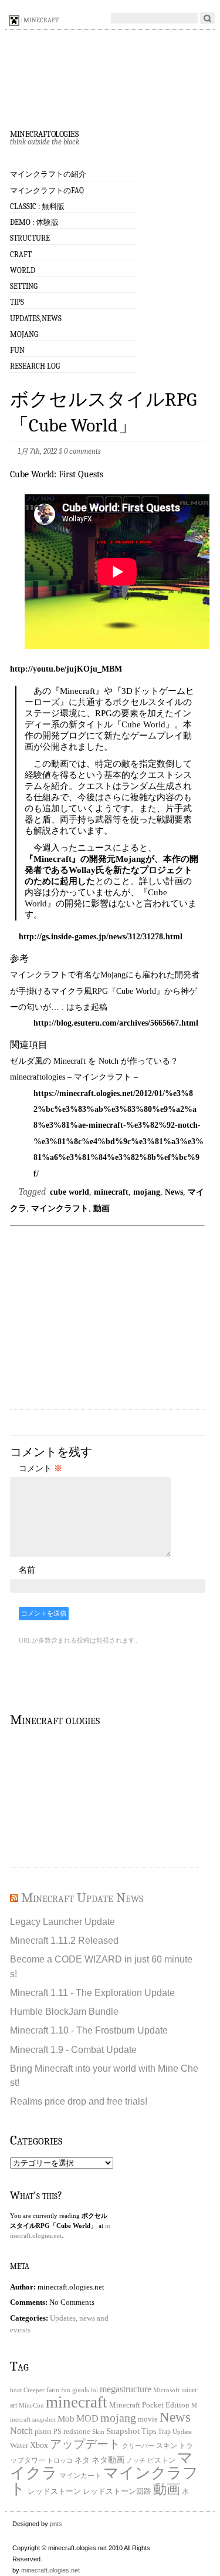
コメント (40, 1468)
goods (81, 2390)
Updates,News (36, 318)
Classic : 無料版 (37, 206)
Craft (21, 254)
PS (57, 2432)
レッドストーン (54, 2491)
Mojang (24, 334)
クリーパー (138, 2446)
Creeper (34, 2390)
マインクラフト (60, 1208)
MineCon (31, 2405)
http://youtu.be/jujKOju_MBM (66, 669)
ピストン (161, 2461)
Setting (24, 286)
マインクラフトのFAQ (47, 190)
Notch (21, 2431)
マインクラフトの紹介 (48, 174)
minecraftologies (44, 133)
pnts (56, 2524)
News (174, 1192)
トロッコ (60, 2461)
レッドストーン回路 (117, 2491)
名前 (27, 1570)
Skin (98, 2432)
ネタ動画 (108, 2460)
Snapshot (123, 2431)
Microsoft (166, 2390)
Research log (35, 366)
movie (148, 2419)
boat (16, 2390)
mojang (147, 1192)
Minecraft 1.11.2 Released (64, 1940)
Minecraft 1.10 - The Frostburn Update (89, 2030)
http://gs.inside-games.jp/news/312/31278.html (101, 936)
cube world (70, 1192)
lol (94, 2390)
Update (182, 2432)
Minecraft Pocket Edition (149, 2405)
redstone (77, 2432)
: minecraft (39, 20)
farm (53, 2390)
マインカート (80, 2476)
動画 (101, 1208)
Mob (66, 2419)
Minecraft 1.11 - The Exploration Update (92, 1992)
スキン (167, 2446)
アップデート (85, 2444)
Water (19, 2445)
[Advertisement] (114, 1319)
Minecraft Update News (82, 1898)
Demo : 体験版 (34, 222)
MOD (87, 2419)
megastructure (126, 2389)
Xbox (39, 2445)
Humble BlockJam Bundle (64, 2011)
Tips (17, 302)
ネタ (82, 2460)
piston (43, 2432)
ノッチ (136, 2461)
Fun (17, 350)
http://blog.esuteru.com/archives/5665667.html (116, 1023)
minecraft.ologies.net (50, 2570)
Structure (30, 238)
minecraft (111, 1192)
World (23, 270)
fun (66, 2390)
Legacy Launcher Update (62, 1921)
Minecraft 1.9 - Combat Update (73, 2049)
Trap (164, 2432)
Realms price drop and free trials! (79, 2101)
